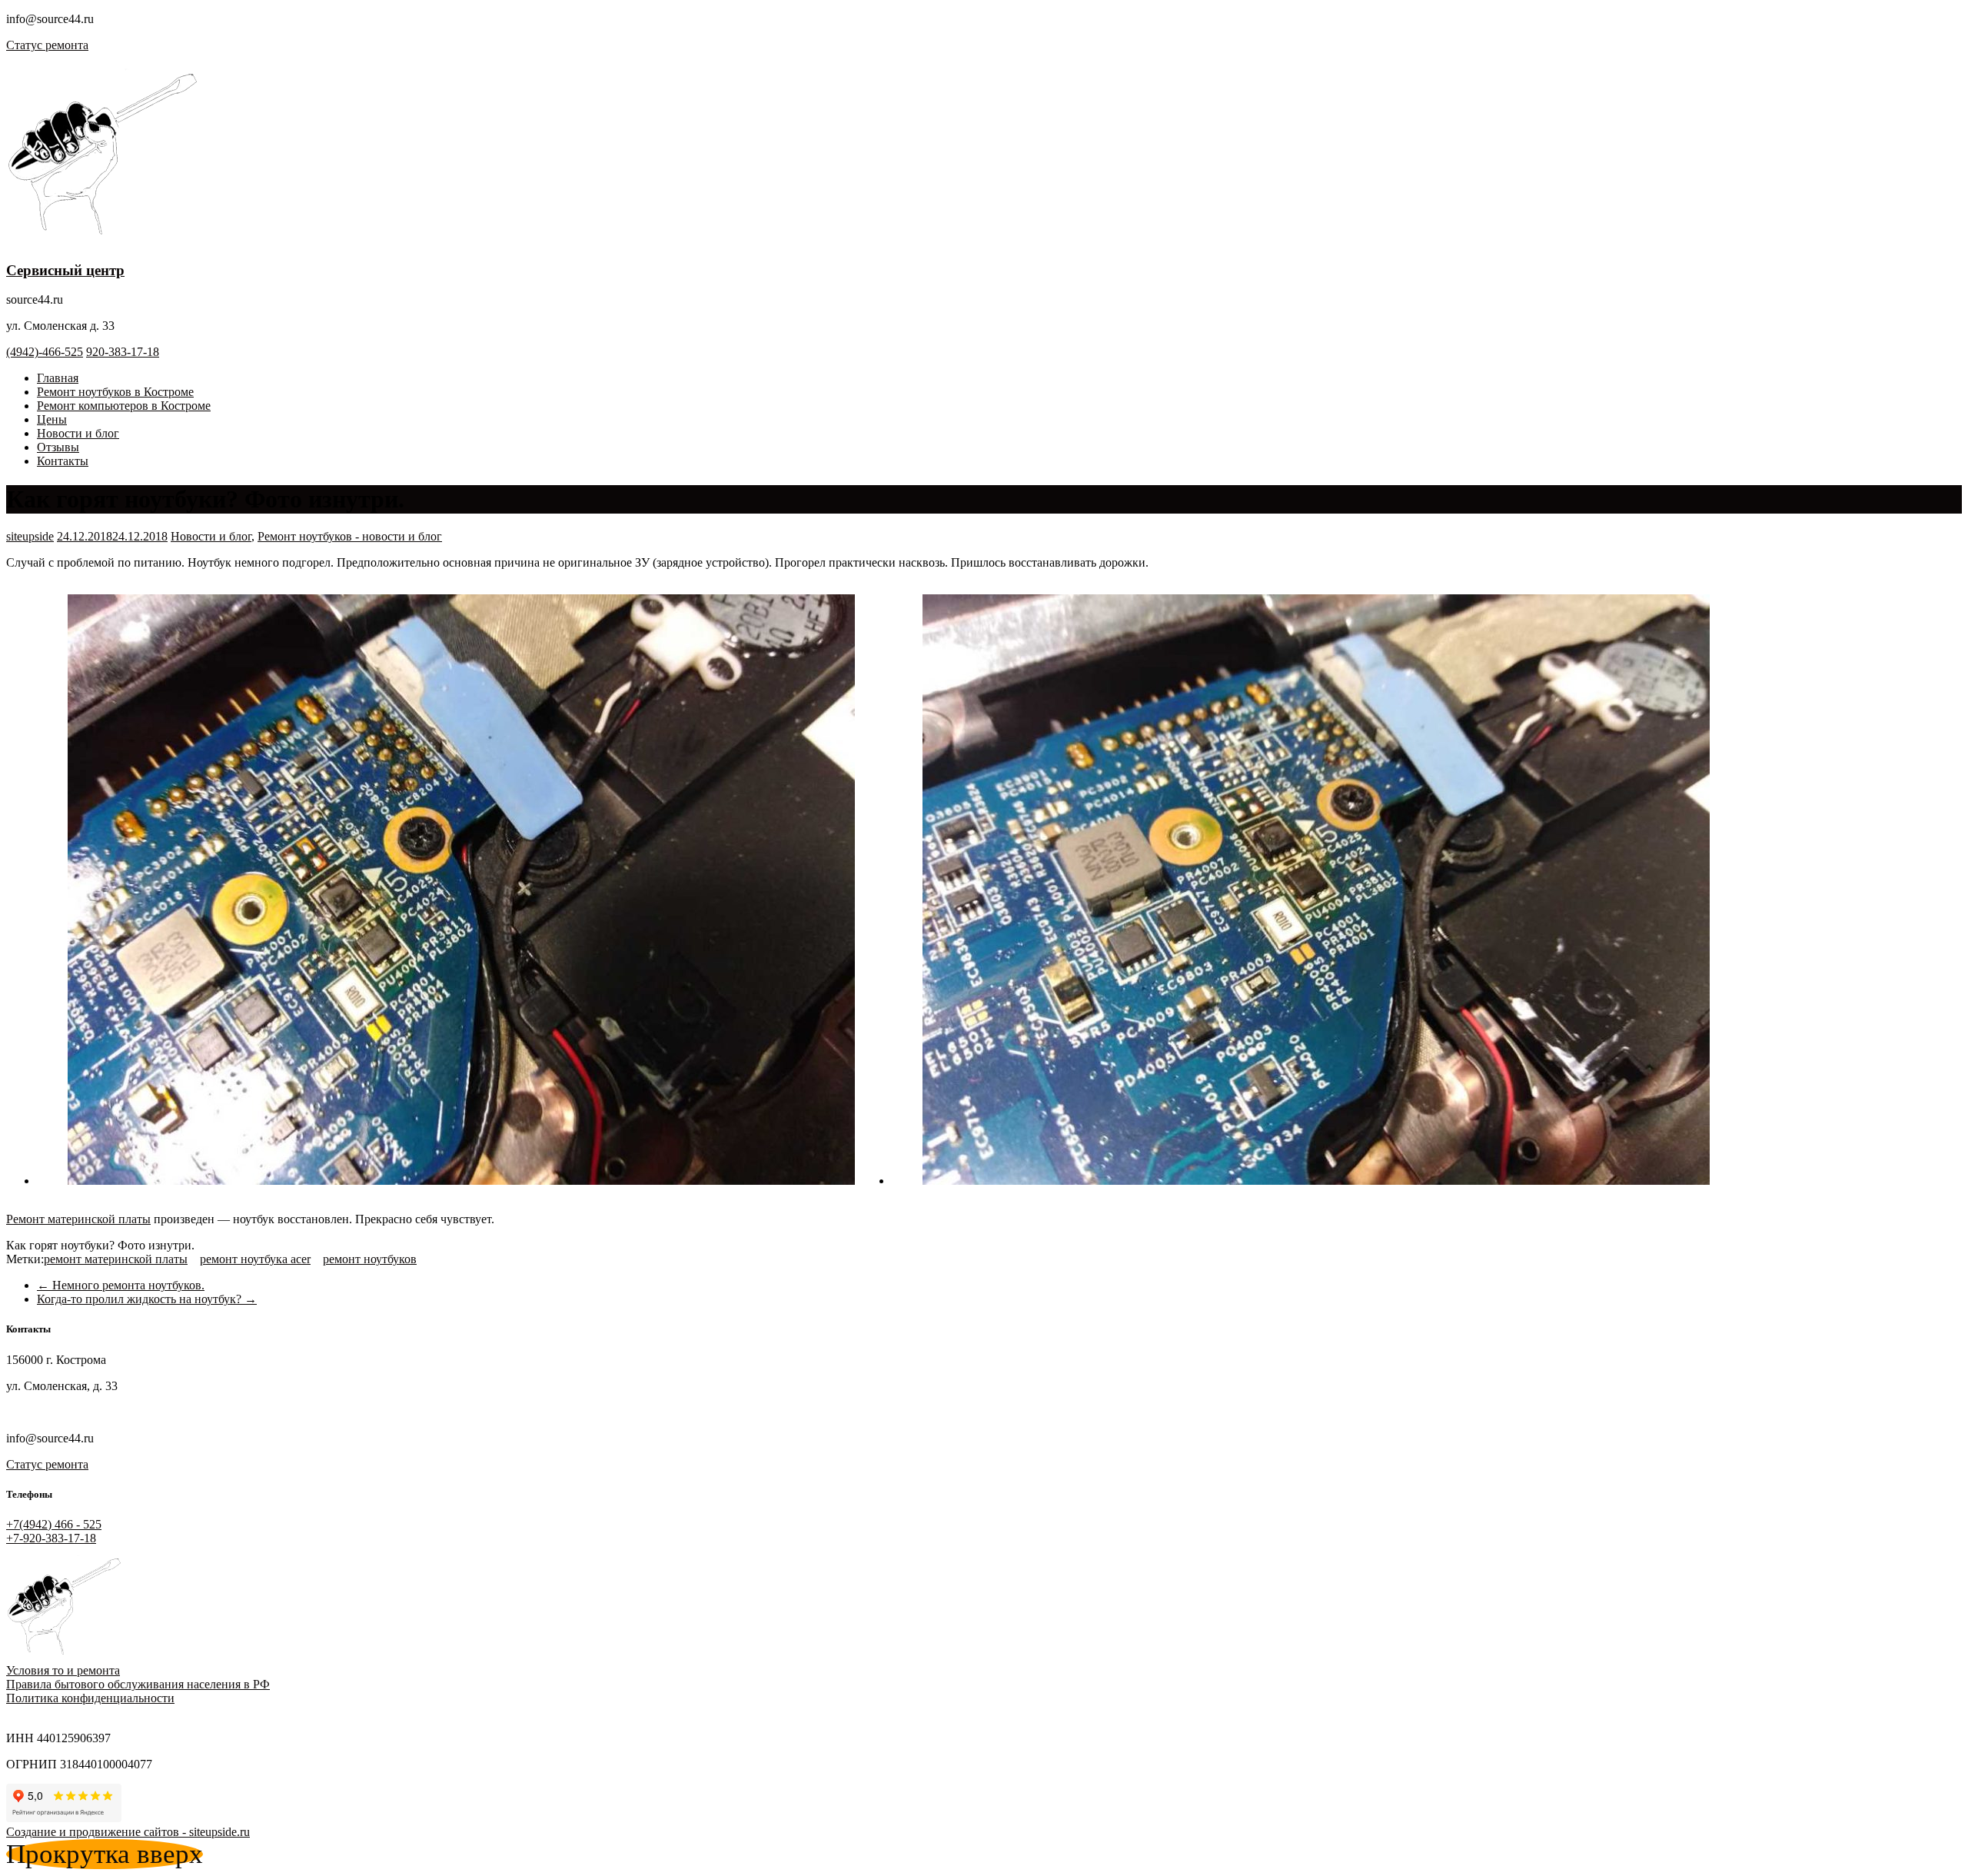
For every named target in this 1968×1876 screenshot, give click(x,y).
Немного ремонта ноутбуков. (121, 1285)
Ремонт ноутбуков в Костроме (115, 392)
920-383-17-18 (123, 352)
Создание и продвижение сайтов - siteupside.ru (128, 1832)
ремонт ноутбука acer (255, 1259)
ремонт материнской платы (116, 1259)
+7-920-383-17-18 (51, 1538)
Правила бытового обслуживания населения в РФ (138, 1684)
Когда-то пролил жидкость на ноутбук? (147, 1299)
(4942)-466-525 (45, 352)
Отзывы (58, 447)
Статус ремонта (47, 45)
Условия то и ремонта (63, 1670)
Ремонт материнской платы (78, 1219)
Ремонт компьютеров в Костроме (124, 406)
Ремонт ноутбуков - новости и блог (350, 536)
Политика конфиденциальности (90, 1698)
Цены (52, 419)
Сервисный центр (65, 270)
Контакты (63, 461)
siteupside (30, 536)
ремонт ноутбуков (370, 1259)
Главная (58, 378)
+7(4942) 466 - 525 (54, 1524)
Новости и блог (78, 433)
